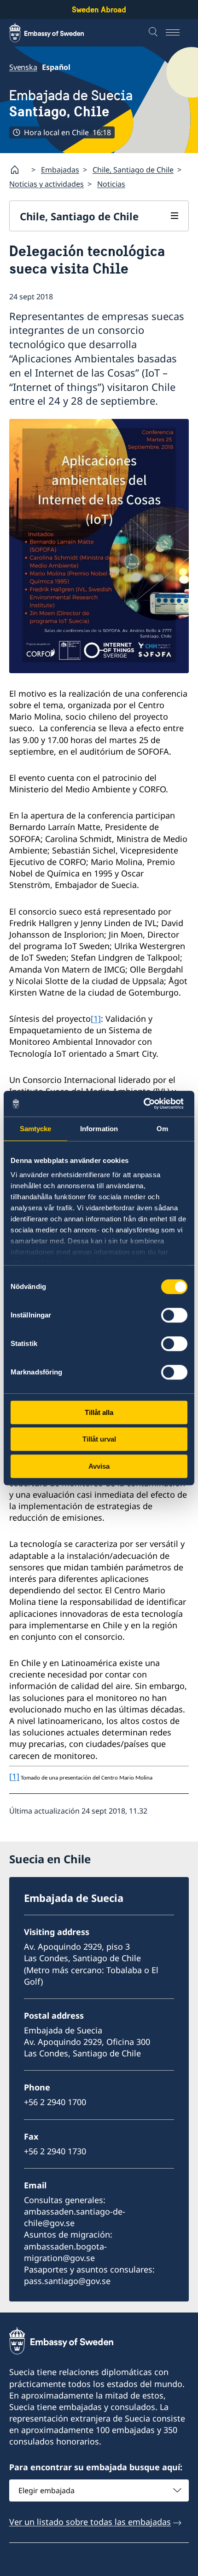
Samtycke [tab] (36, 1129)
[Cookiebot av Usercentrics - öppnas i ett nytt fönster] (147, 1104)
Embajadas (60, 170)
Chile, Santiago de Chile (133, 170)
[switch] (174, 1315)
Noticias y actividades (47, 184)
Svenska (23, 67)
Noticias (111, 184)
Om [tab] (162, 1129)
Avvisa (99, 1466)
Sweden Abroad (99, 9)
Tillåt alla (99, 1412)
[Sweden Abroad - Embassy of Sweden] (55, 33)
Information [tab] (99, 1129)
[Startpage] (18, 170)
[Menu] (177, 33)
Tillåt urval (99, 1439)
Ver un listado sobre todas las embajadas (90, 2522)
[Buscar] (154, 33)
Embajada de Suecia (71, 103)
